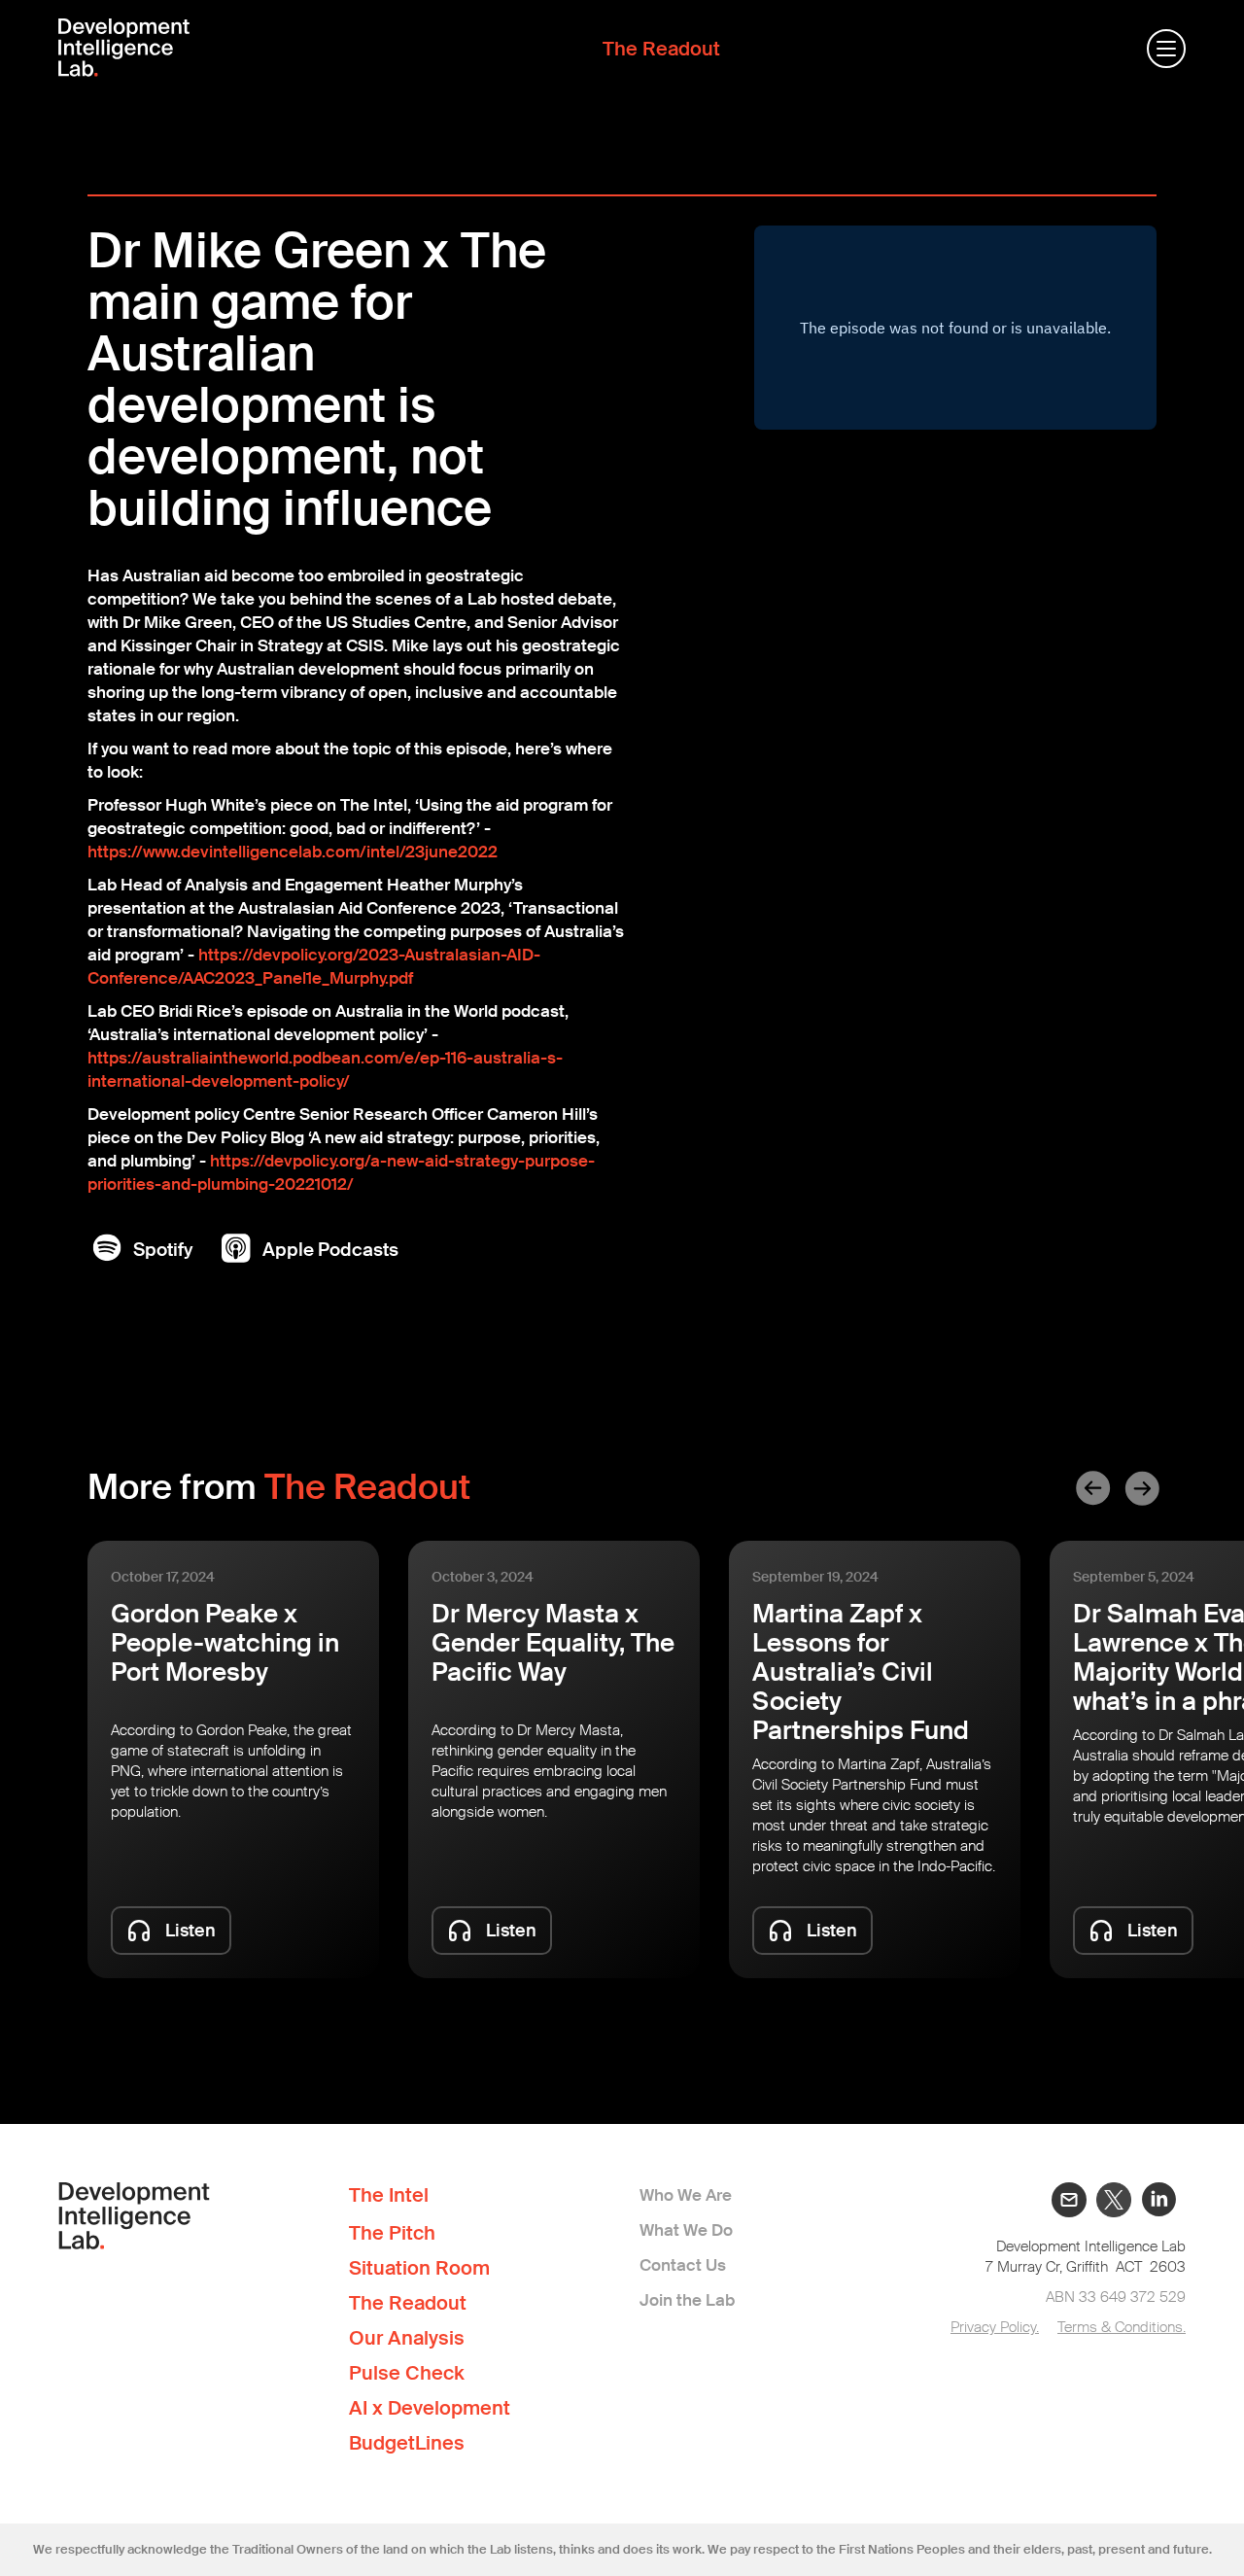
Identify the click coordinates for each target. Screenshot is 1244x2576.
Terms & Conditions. (1122, 2327)
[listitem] (233, 1759)
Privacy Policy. (995, 2327)
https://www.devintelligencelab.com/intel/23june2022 (293, 852)
